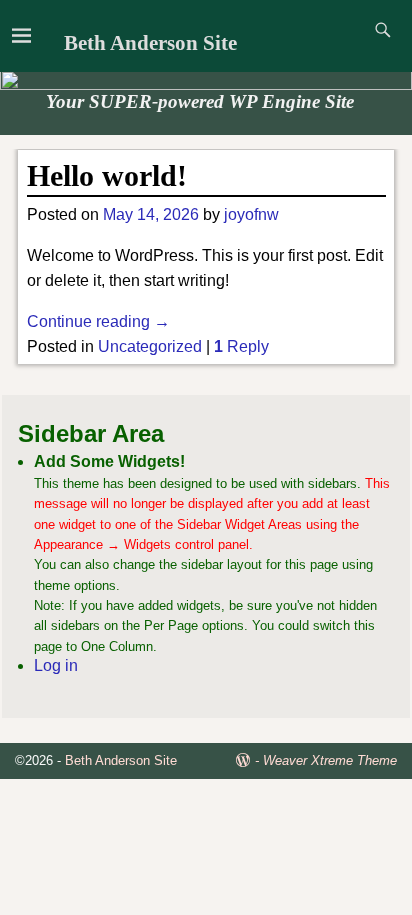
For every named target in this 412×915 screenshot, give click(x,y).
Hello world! (107, 175)
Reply (241, 346)
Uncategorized (150, 346)
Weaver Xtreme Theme (330, 760)
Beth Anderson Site (150, 43)
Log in (56, 665)
